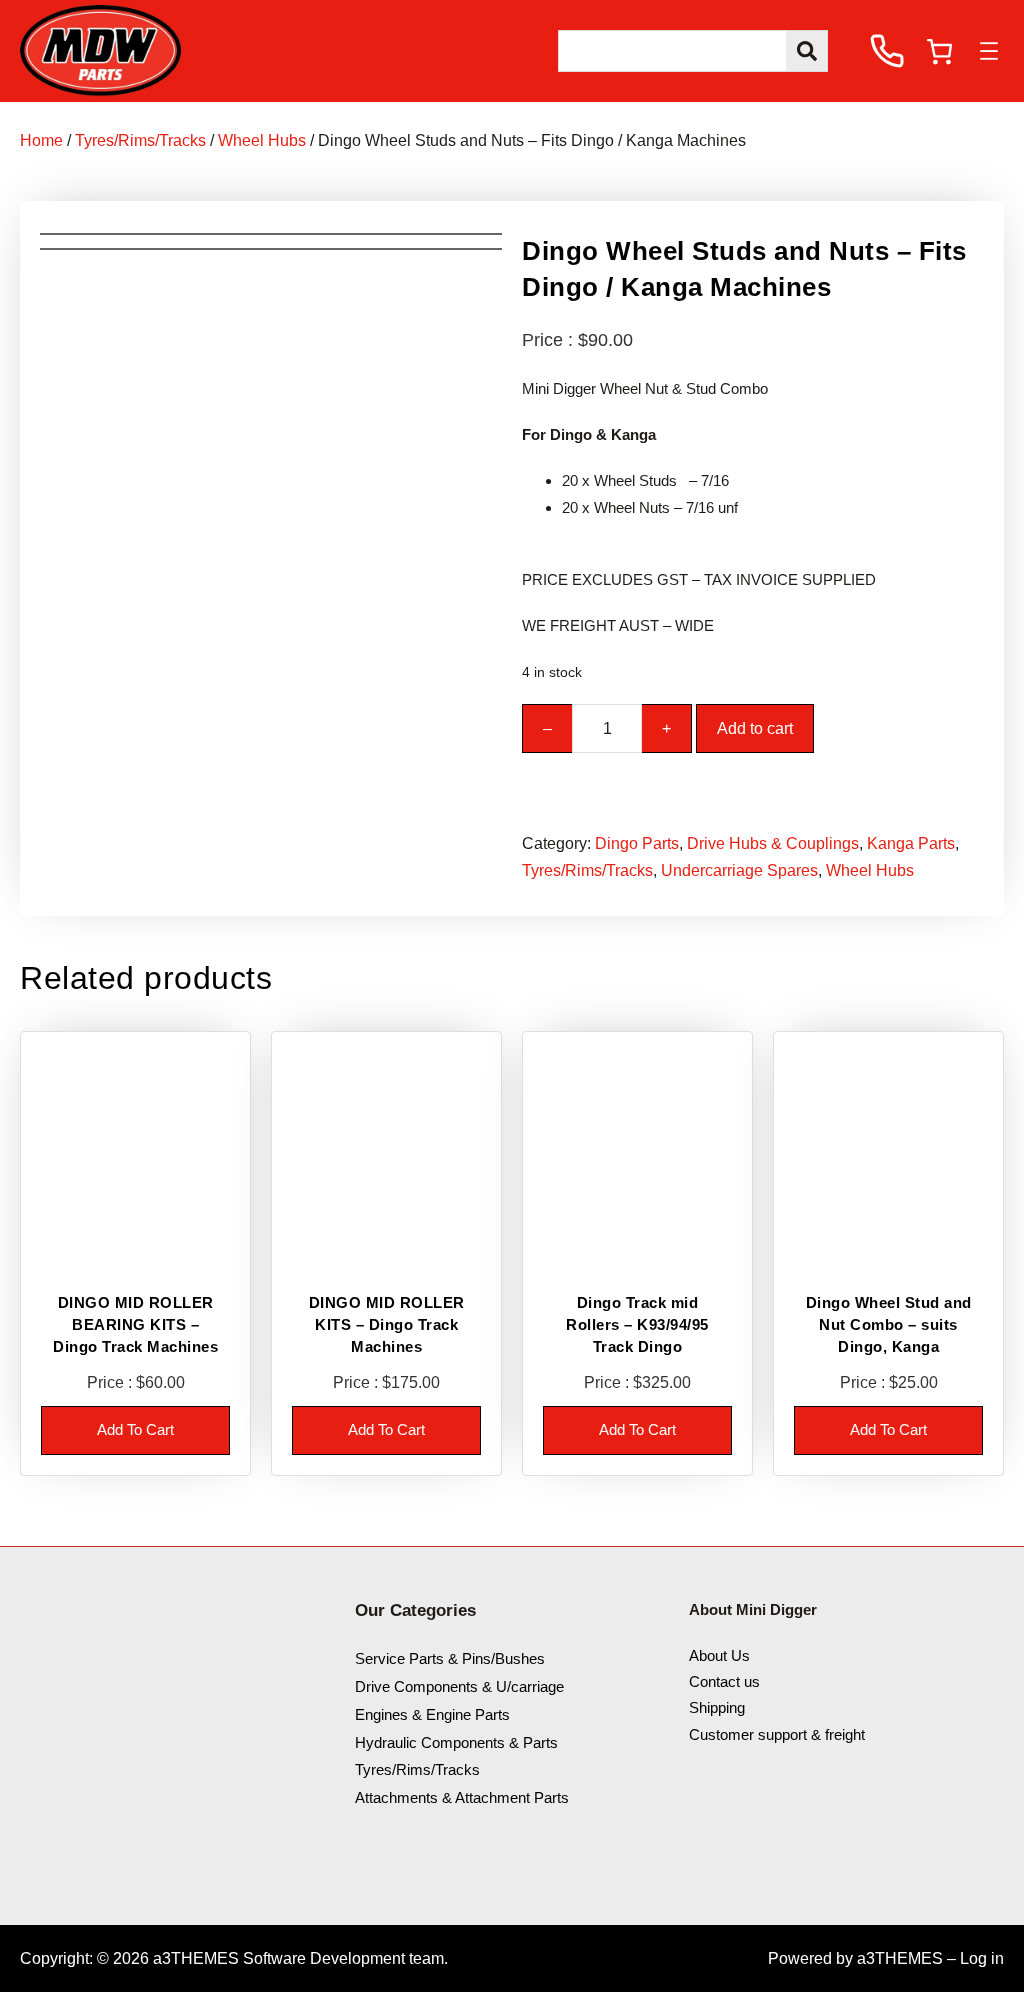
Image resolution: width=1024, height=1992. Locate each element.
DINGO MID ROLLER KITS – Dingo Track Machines (387, 1324)
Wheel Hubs (262, 140)
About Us (719, 1655)
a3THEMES (900, 1958)
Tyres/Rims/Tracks (140, 140)
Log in (982, 1958)
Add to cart (755, 728)
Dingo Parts (637, 843)
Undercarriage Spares (739, 870)
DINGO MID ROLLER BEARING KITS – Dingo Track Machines (135, 1324)
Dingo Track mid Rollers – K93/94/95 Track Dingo (637, 1324)
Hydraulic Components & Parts (456, 1742)
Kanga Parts (911, 843)
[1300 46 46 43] (887, 51)
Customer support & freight (777, 1734)
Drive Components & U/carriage (459, 1686)
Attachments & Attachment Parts (462, 1797)
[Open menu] (989, 51)
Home (41, 140)
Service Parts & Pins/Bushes (450, 1658)
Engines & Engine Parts (432, 1714)
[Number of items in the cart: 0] (939, 51)
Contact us (724, 1681)
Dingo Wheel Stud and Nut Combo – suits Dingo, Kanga (889, 1324)
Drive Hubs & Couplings (773, 843)
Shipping (717, 1707)
